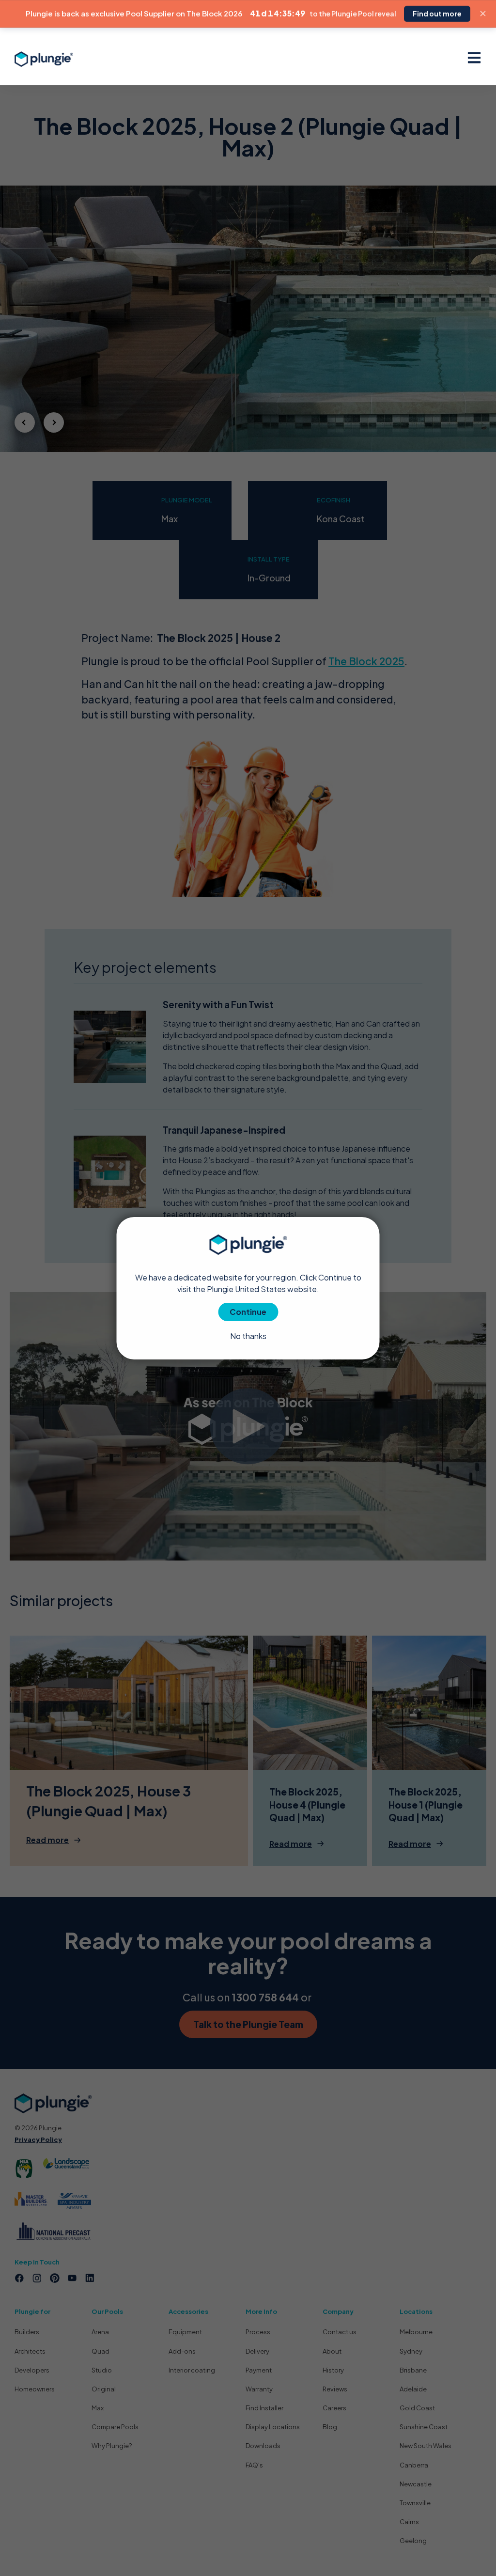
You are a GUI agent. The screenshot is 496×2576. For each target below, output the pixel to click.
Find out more (437, 14)
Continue (248, 1312)
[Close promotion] (483, 14)
